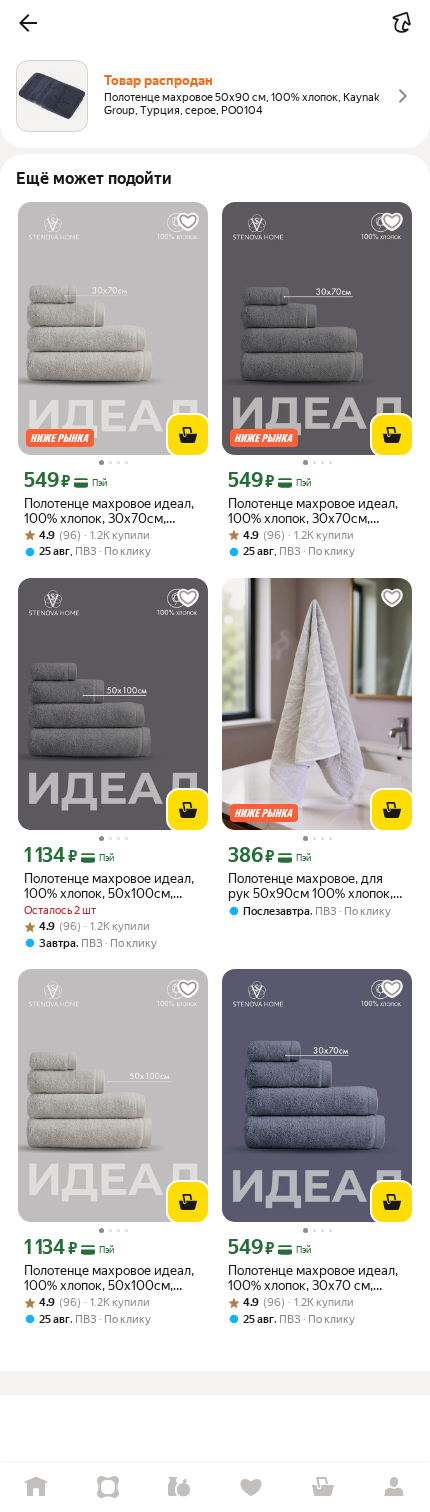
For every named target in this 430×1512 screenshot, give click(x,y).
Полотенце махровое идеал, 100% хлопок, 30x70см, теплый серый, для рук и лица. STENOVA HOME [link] (109, 511)
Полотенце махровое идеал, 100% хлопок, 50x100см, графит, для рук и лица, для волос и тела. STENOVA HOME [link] (109, 886)
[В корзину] (188, 435)
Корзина (323, 1487)
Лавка (179, 1487)
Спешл (108, 1487)
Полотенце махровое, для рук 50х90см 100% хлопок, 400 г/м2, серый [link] (310, 886)
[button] (28, 23)
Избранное (251, 1487)
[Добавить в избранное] (188, 222)
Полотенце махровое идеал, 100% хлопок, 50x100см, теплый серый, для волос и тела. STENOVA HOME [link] (109, 1278)
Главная (36, 1487)
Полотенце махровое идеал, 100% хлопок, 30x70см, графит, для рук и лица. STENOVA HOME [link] (313, 511)
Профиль (394, 1487)
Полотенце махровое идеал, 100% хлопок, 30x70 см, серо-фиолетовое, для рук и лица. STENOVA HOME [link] (313, 1278)
